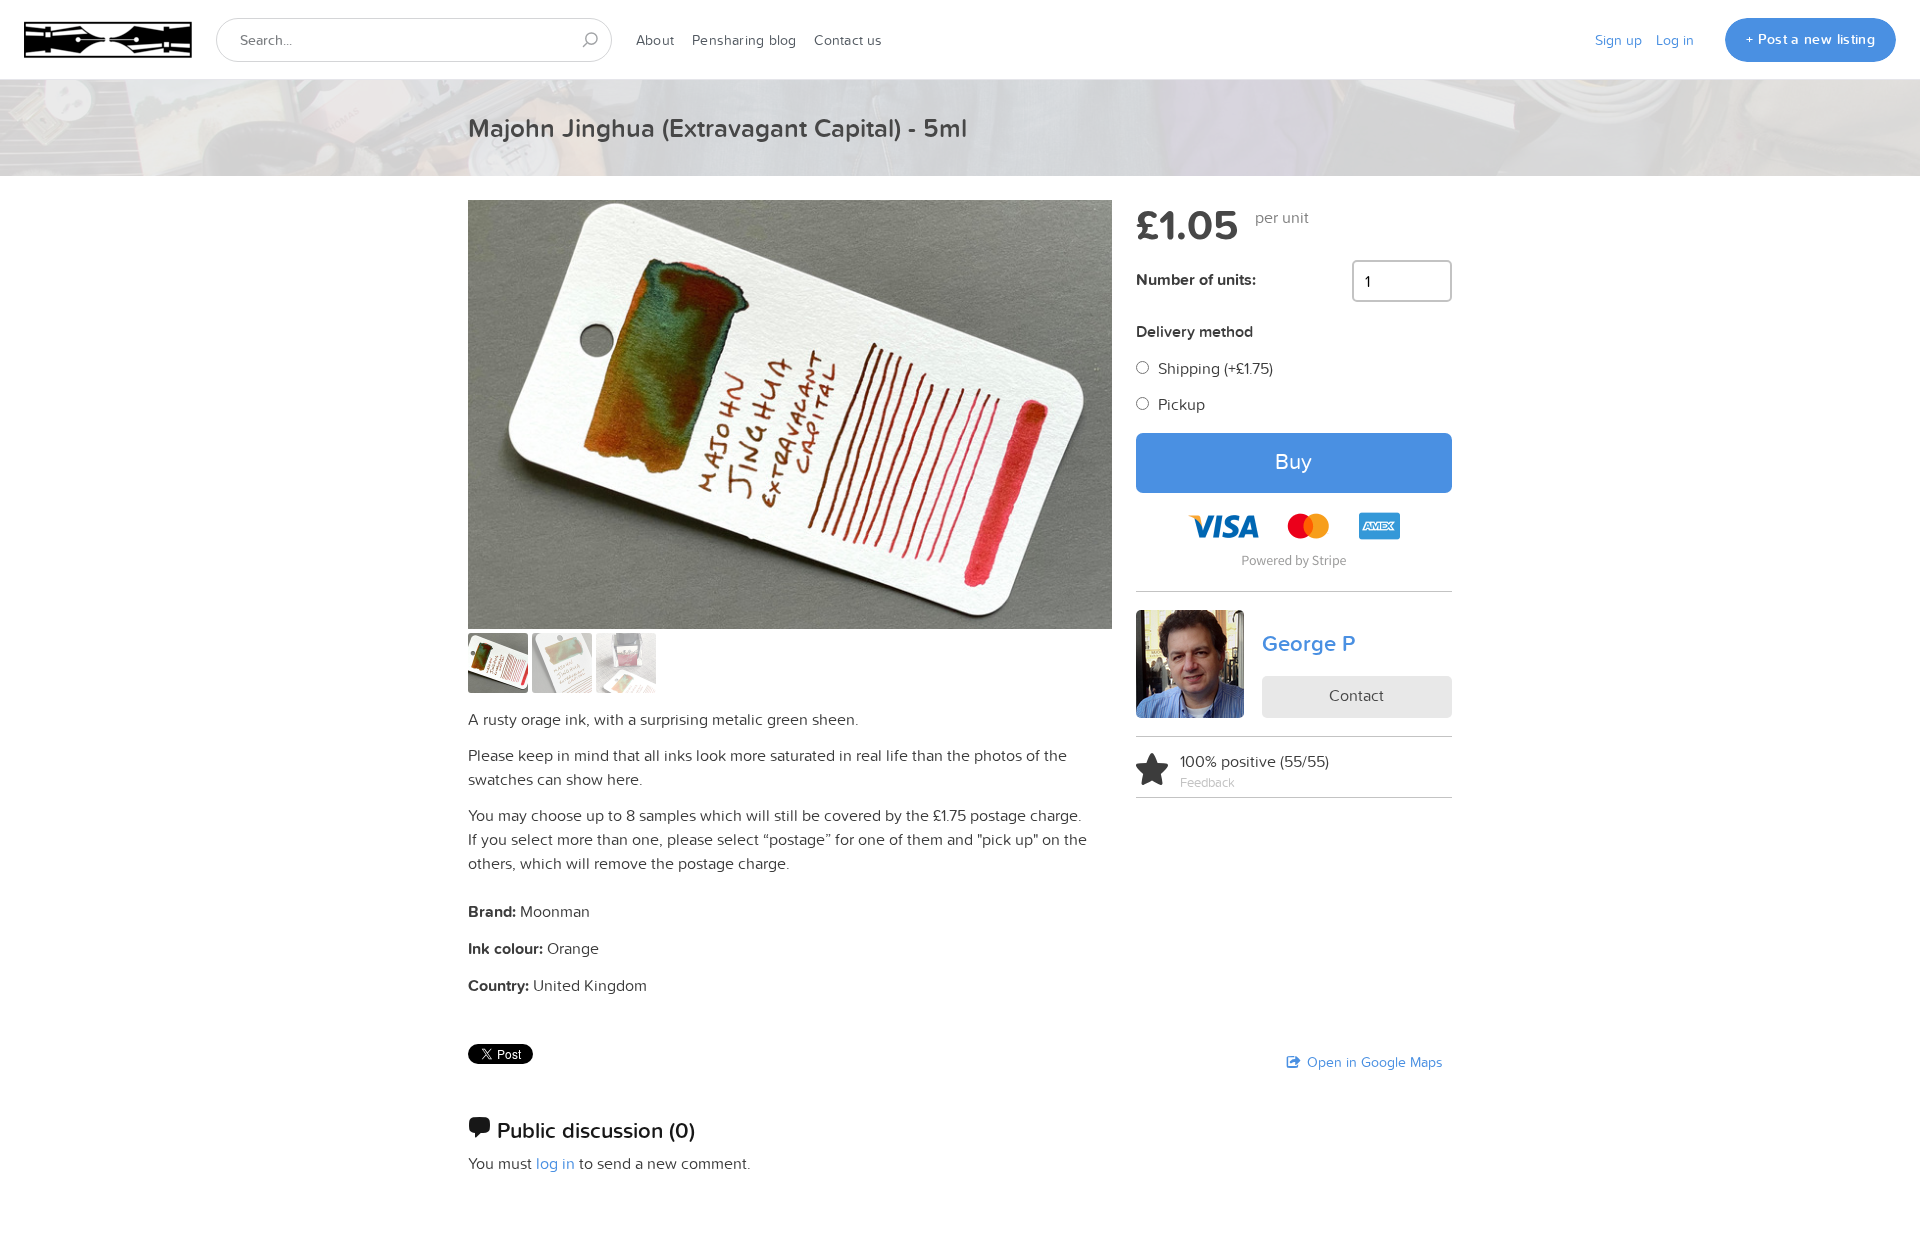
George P (1308, 643)
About (655, 40)
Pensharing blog (744, 40)
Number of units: (1196, 279)
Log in (1675, 40)
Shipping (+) (1215, 368)
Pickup (1181, 404)
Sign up (1618, 40)
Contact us (848, 40)
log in (555, 1163)
